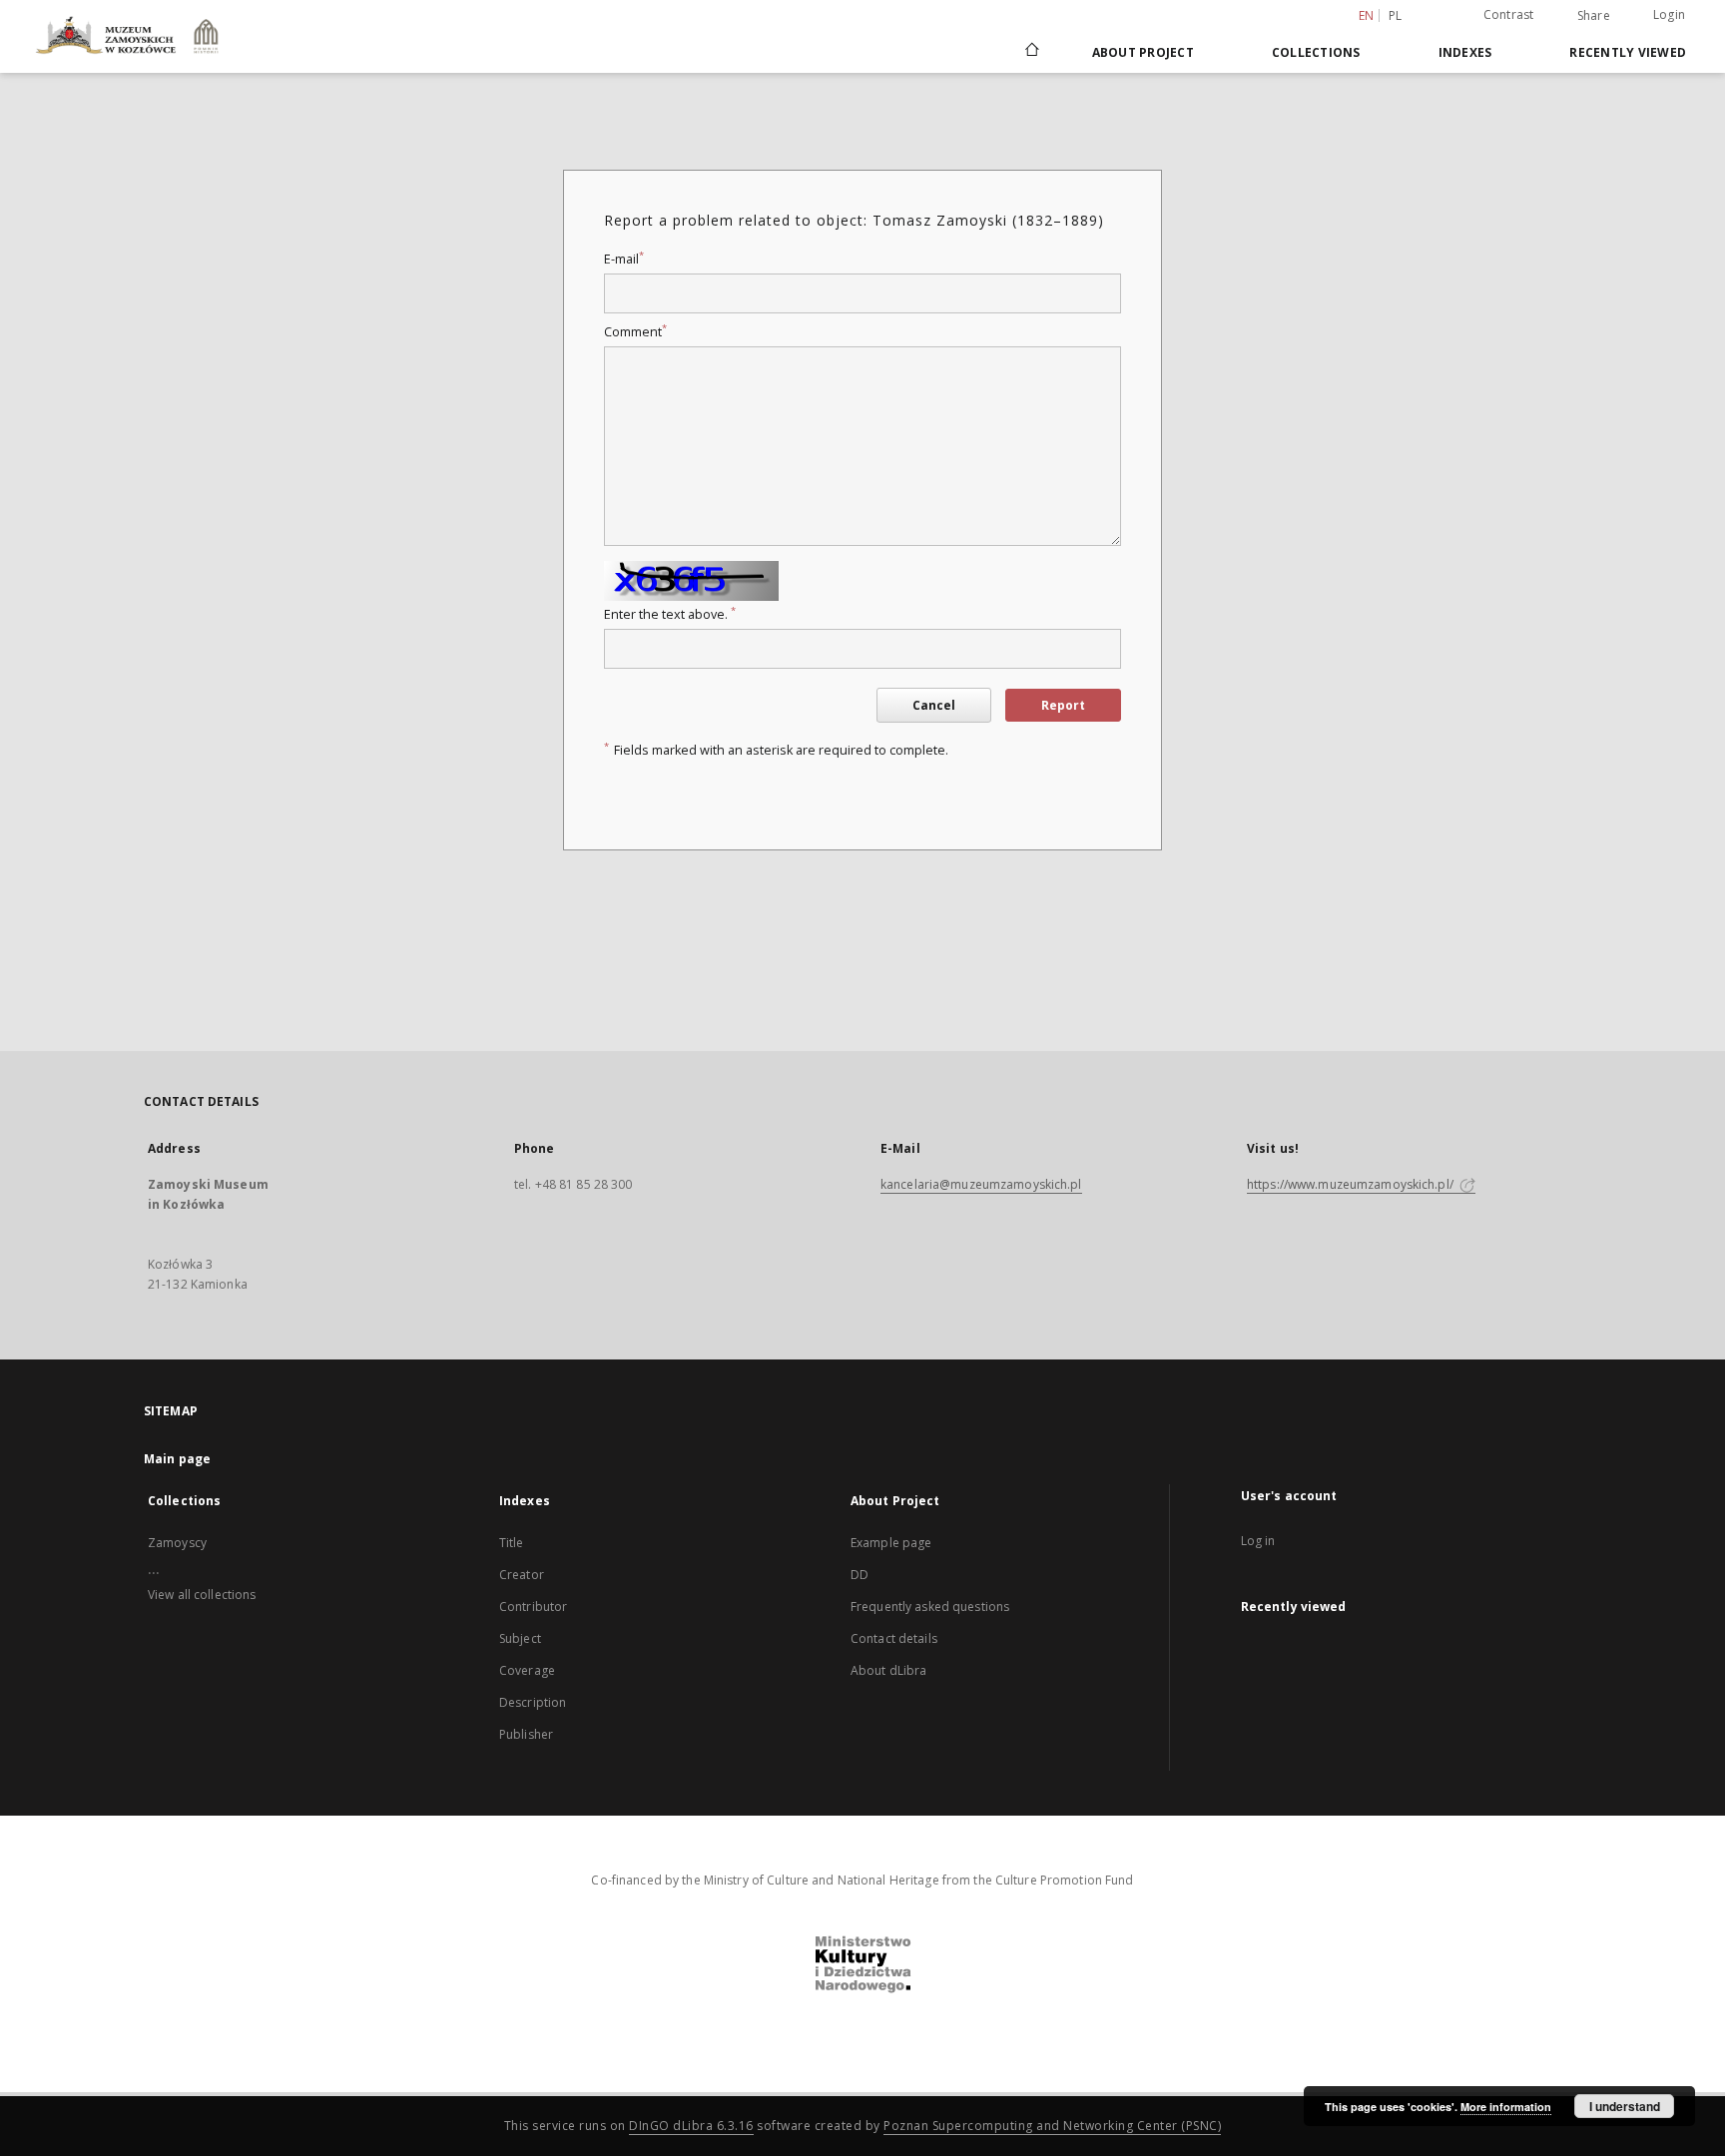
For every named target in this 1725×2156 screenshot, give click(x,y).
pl (1396, 15)
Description (533, 1702)
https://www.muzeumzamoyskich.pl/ (1352, 1184)
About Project (1143, 52)
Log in (1258, 1541)
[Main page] (1031, 52)
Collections (1316, 52)
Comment (635, 332)
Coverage (527, 1670)
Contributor (533, 1607)
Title (512, 1543)
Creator (522, 1575)
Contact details (894, 1638)
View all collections (202, 1595)
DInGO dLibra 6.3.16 (691, 2126)
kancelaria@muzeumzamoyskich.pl (981, 1184)
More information (1506, 2107)
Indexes (1465, 52)
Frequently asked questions (930, 1607)
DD (860, 1575)
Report (1063, 705)
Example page (891, 1543)
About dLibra (888, 1670)
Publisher (526, 1734)
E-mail (624, 259)
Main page (177, 1459)
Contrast (1509, 14)
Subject (520, 1638)
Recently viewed (1628, 52)
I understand (1625, 2106)
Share (1594, 16)
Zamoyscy (177, 1543)
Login (1669, 14)
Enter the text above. (670, 614)
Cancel (934, 705)
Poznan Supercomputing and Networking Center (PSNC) (1052, 2126)
